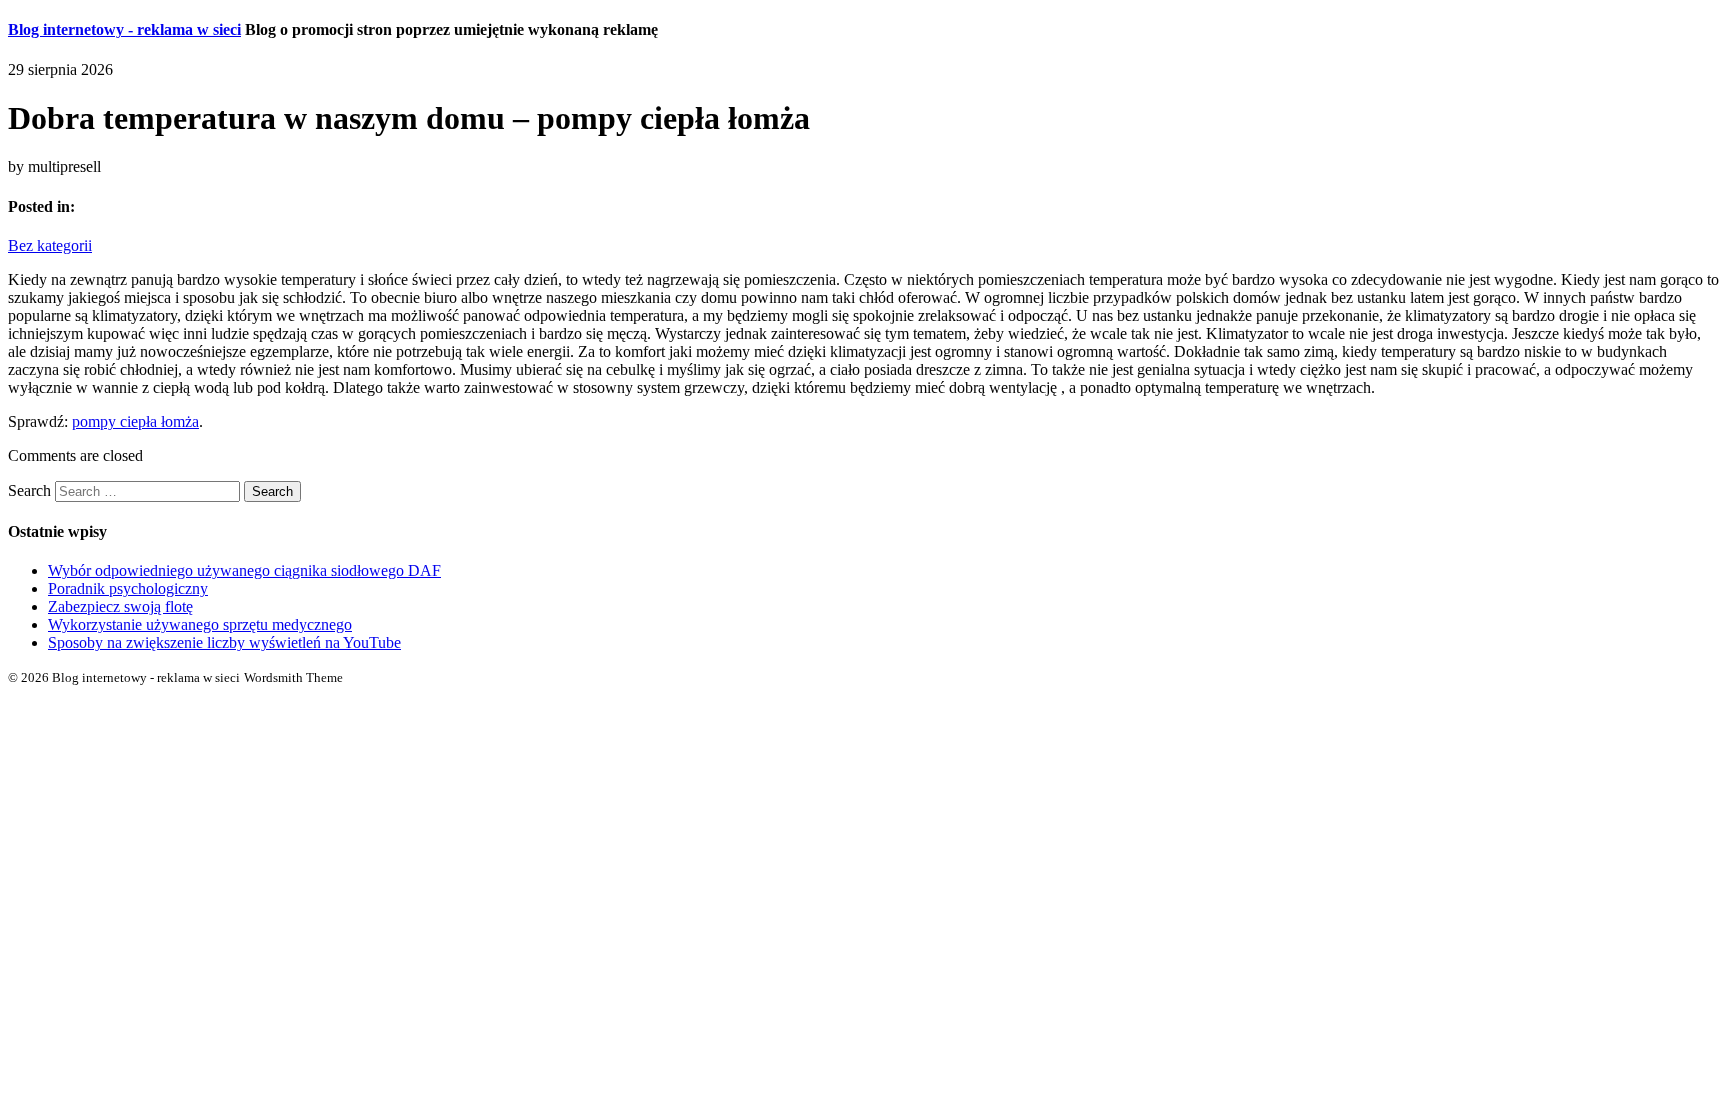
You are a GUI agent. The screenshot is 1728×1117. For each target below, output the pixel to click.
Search (29, 490)
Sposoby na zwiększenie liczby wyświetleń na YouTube (224, 642)
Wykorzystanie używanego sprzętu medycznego (200, 624)
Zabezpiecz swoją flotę (120, 606)
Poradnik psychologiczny (128, 588)
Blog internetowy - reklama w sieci (124, 29)
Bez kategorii (50, 245)
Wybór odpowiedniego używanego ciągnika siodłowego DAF (244, 570)
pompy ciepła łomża (135, 421)
